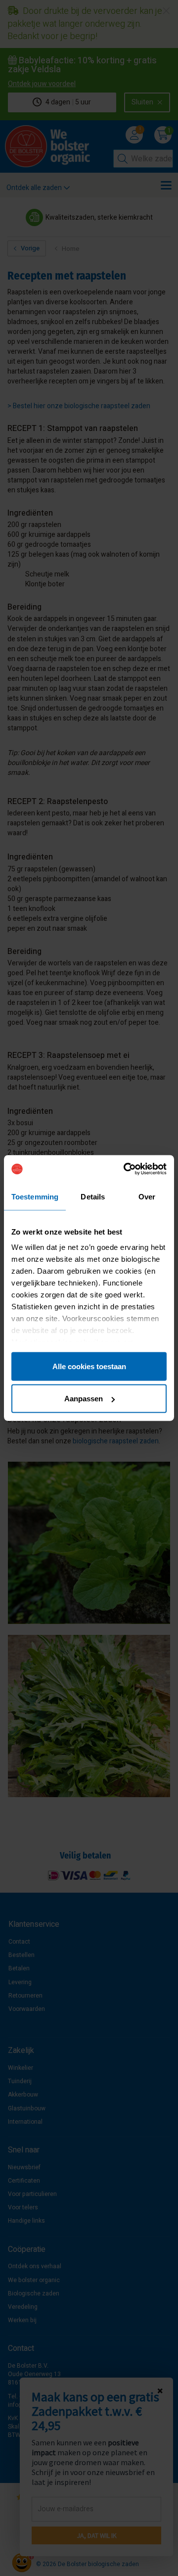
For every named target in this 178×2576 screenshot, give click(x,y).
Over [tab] (147, 1196)
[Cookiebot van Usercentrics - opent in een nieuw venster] (126, 1169)
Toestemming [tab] (35, 1196)
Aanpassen (84, 1399)
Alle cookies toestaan (89, 1366)
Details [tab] (93, 1196)
